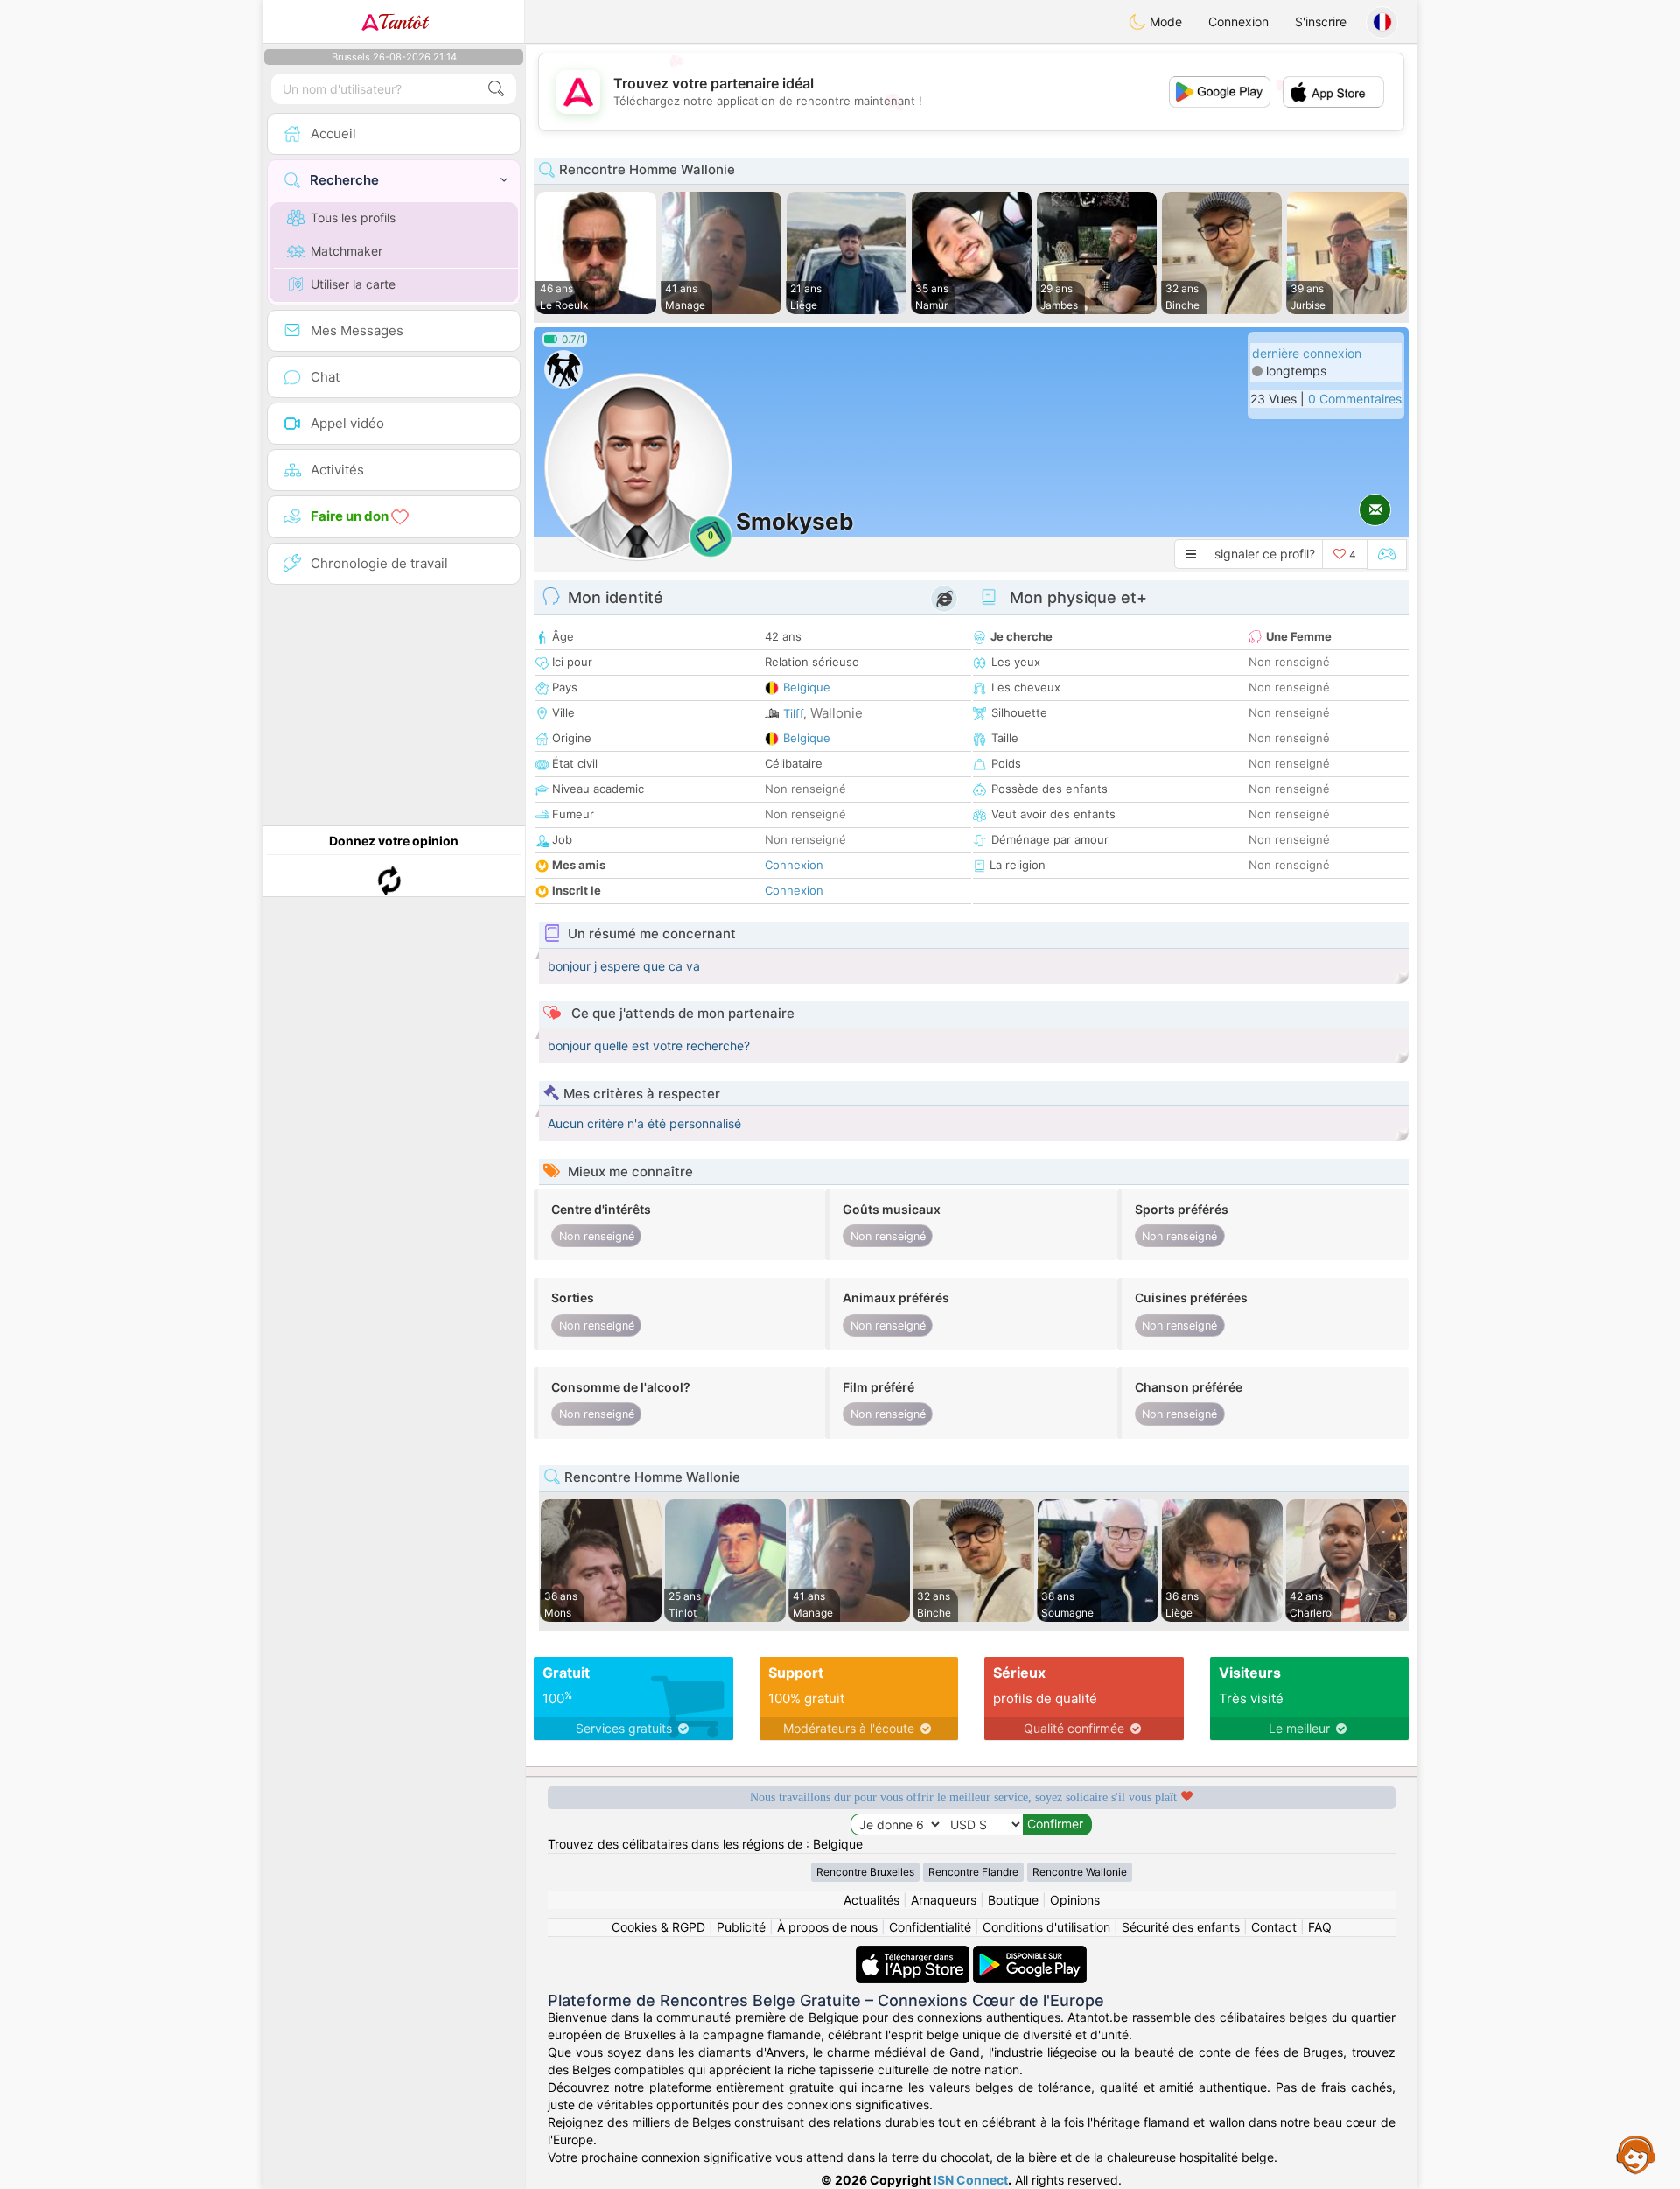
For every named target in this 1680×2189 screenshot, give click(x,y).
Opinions (1075, 1900)
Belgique (807, 687)
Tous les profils (353, 217)
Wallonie (836, 713)
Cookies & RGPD (658, 1927)
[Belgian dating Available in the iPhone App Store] (914, 1954)
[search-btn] (496, 89)
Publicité (741, 1927)
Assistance (1636, 2154)
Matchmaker (346, 251)
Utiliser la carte (353, 284)
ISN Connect (971, 2180)
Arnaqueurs (944, 1900)
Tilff (793, 713)
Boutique (1013, 1900)
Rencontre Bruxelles (865, 1872)
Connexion (1239, 21)
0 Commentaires (1355, 399)
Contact (1274, 1927)
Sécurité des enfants (1181, 1927)
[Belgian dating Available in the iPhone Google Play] (1030, 1954)
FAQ (1320, 1927)
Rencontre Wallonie (1080, 1872)
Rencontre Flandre (973, 1872)
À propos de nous (827, 1927)
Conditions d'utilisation (1046, 1927)
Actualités (871, 1900)
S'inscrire (1321, 21)
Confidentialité (930, 1927)
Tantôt (403, 22)
